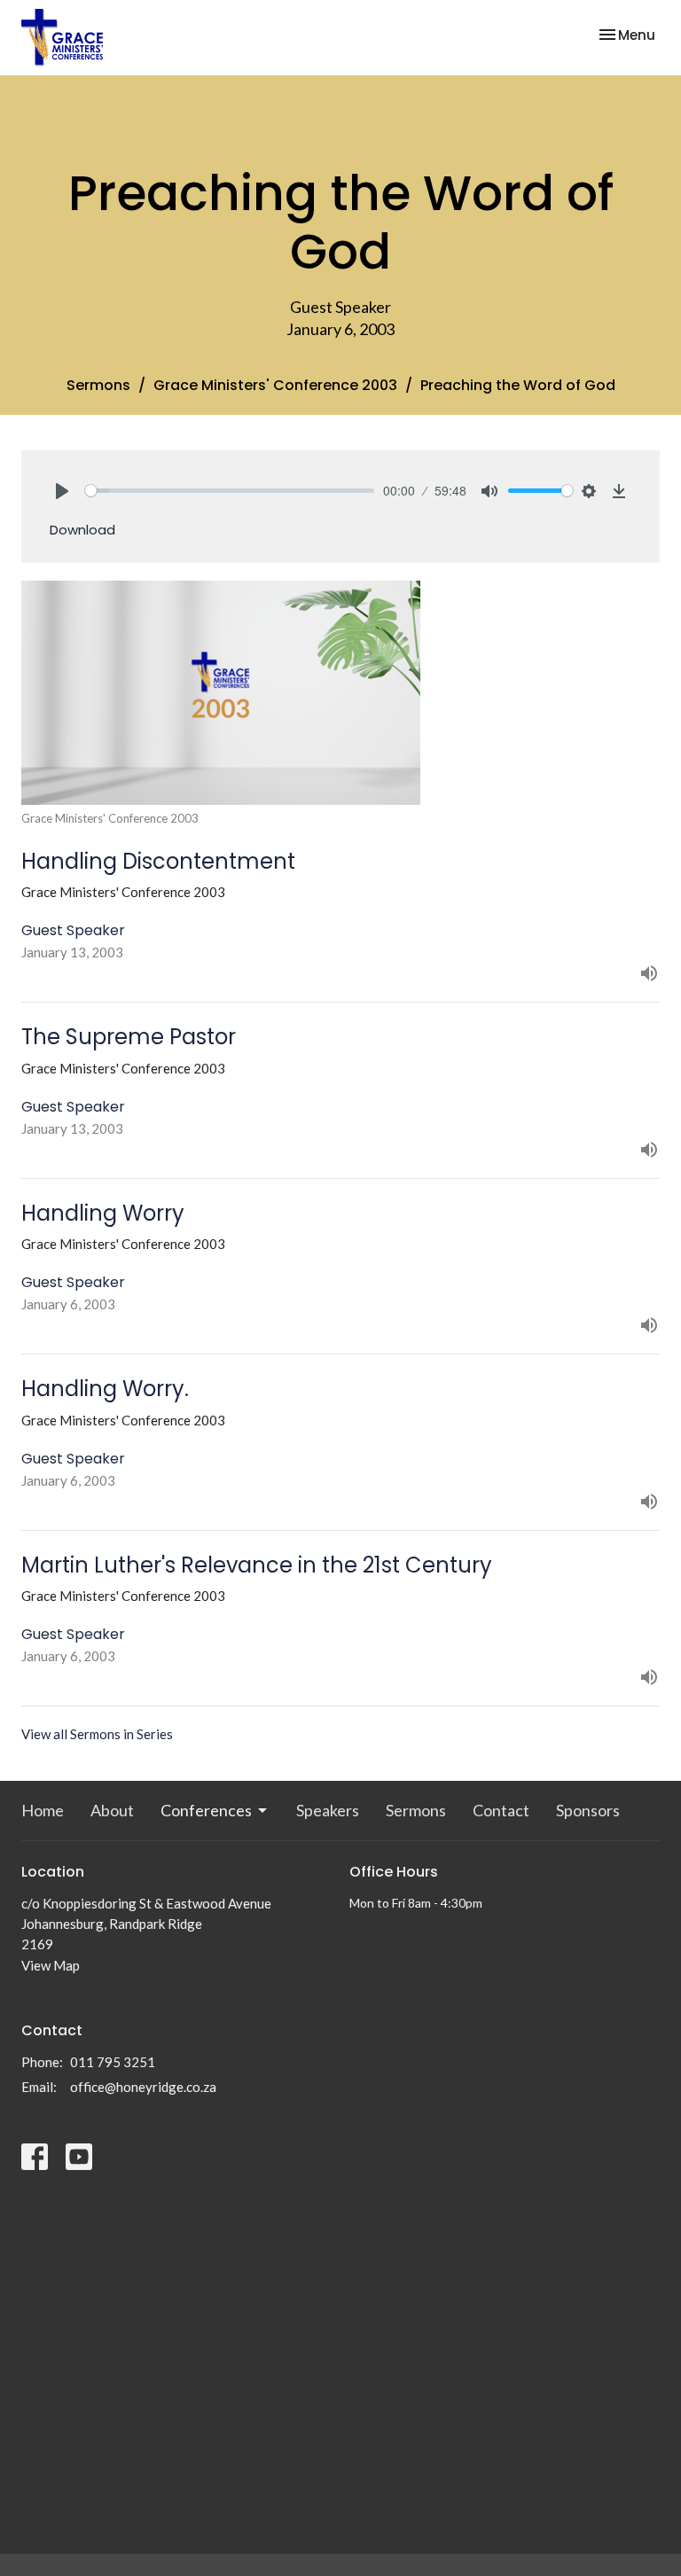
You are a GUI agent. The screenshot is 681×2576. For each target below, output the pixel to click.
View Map (51, 1965)
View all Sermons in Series (97, 1734)
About (112, 1810)
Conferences (206, 1810)
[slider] (230, 491)
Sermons (98, 385)
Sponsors (588, 1810)
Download (82, 530)
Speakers (328, 1810)
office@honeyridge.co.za (143, 2087)
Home (43, 1810)
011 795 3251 (113, 2062)
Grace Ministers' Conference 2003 (275, 385)
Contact (501, 1810)
